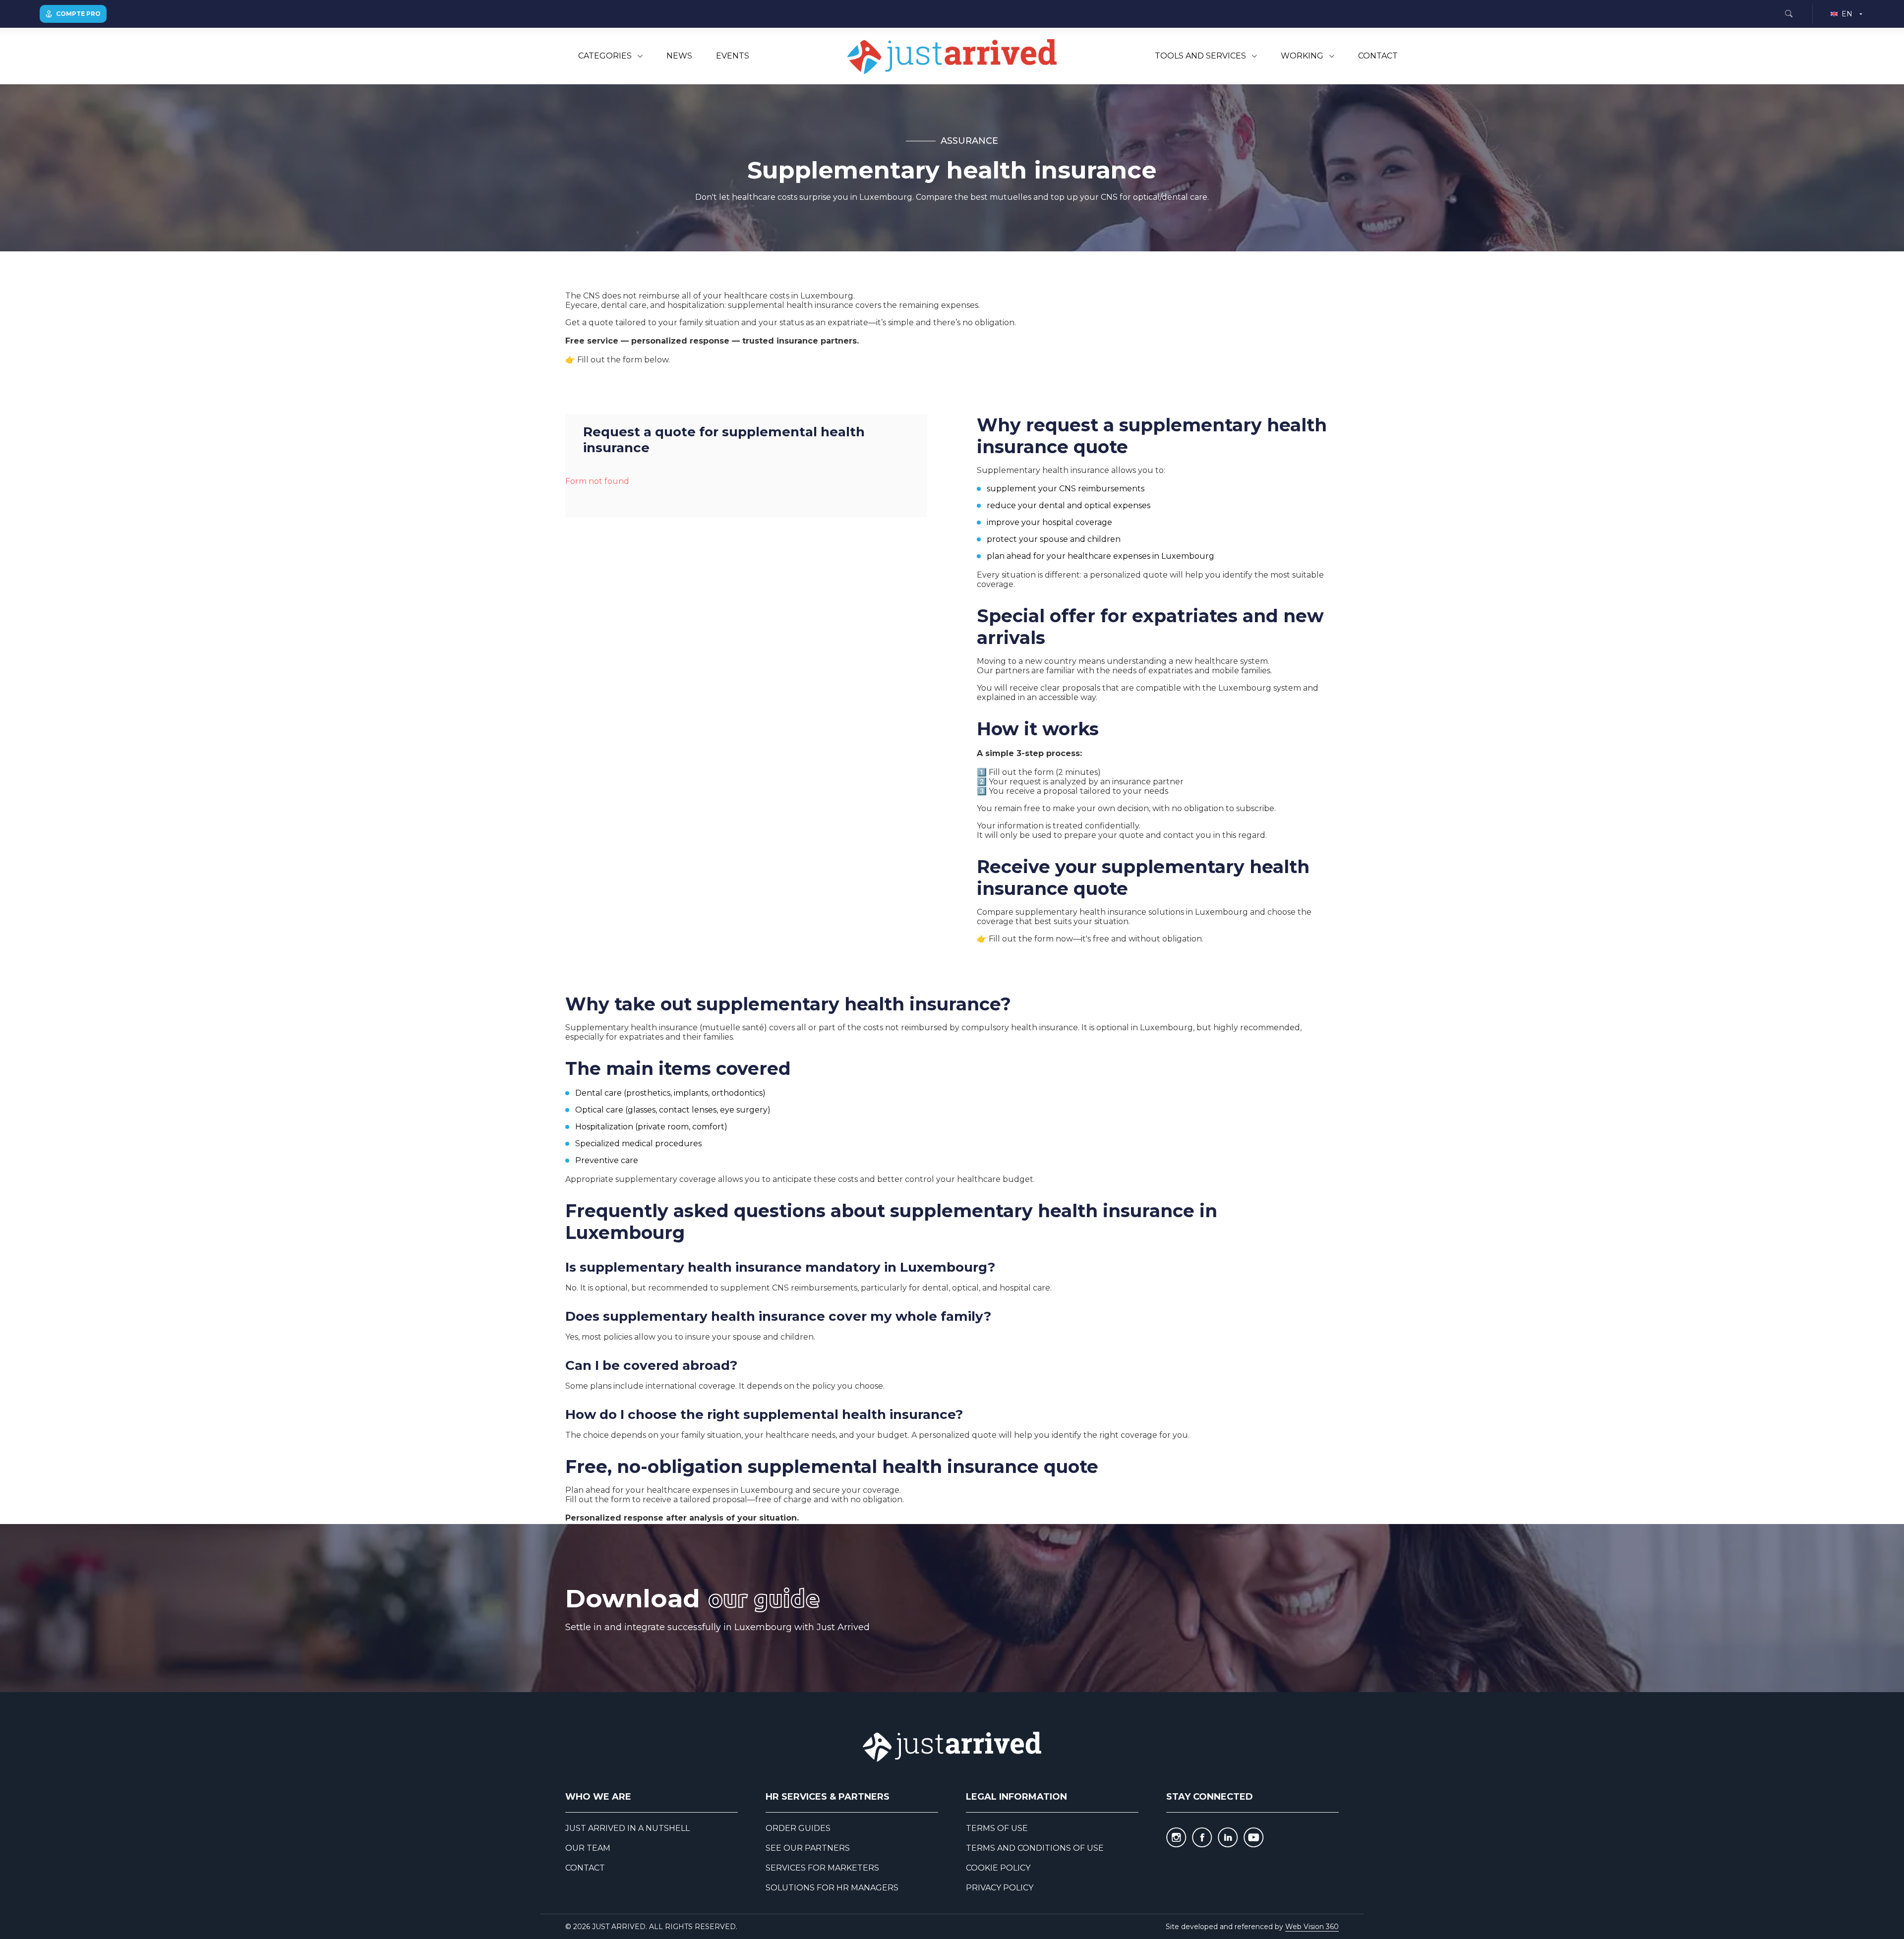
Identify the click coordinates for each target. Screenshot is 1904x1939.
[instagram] (1176, 1837)
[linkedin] (1228, 1837)
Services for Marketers (822, 1868)
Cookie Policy (998, 1868)
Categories (605, 56)
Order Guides (798, 1828)
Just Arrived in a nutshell (627, 1828)
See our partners (808, 1848)
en (1847, 14)
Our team (588, 1848)
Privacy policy (1000, 1888)
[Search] (1788, 14)
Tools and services (1200, 56)
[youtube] (1253, 1837)
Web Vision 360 (1312, 1927)
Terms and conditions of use (1035, 1848)
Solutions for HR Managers (832, 1888)
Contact (1378, 56)
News (679, 56)
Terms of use (997, 1828)
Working (1302, 56)
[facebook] (1202, 1837)
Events (733, 56)
